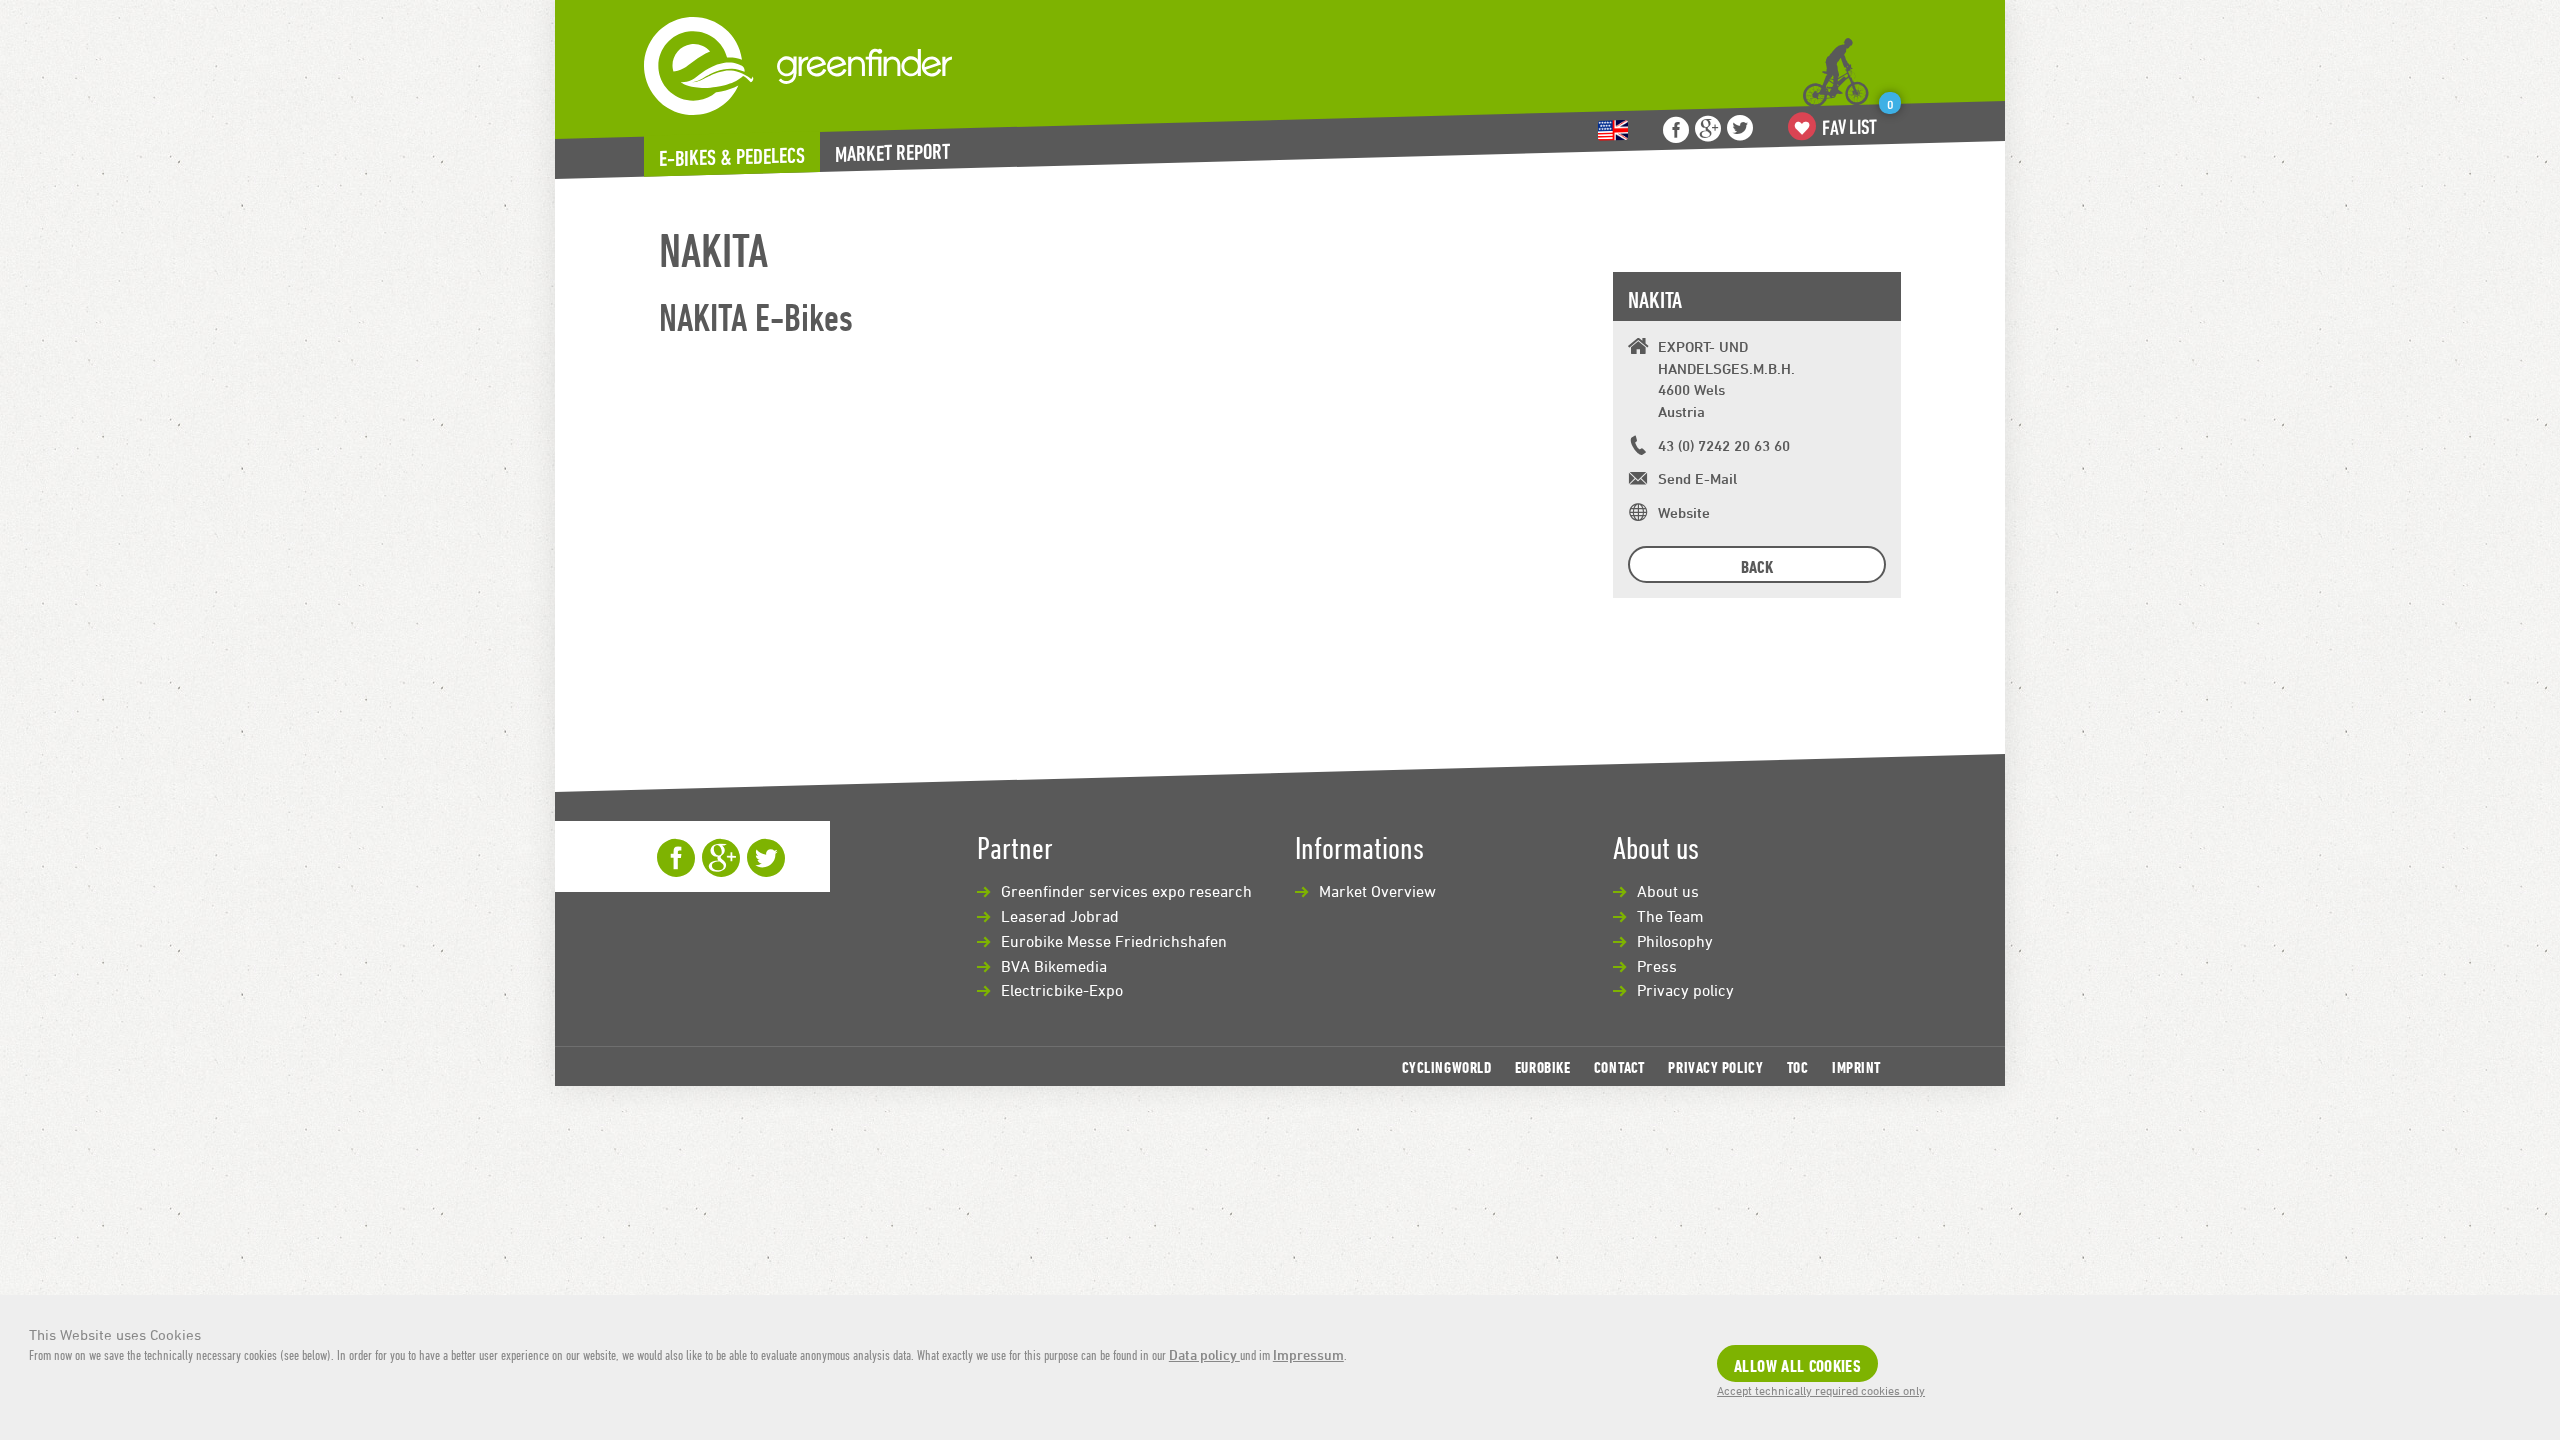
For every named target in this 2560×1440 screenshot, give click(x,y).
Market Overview (1377, 891)
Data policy (1204, 1354)
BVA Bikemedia (1054, 966)
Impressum (1308, 1354)
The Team (1670, 916)
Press (1657, 966)
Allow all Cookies (1797, 1365)
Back (1757, 566)
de (1613, 130)
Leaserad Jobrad (1060, 916)
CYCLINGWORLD (1447, 1067)
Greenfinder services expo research (1126, 891)
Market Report (892, 152)
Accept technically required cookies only (1821, 1390)
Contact (1619, 1067)
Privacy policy (1685, 990)
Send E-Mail (1697, 478)
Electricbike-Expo (1062, 990)
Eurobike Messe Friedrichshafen (1114, 941)
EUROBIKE (1542, 1067)
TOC (1798, 1067)
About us (1668, 891)
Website (1684, 512)
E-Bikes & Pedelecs (732, 157)
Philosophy (1675, 941)
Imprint (1856, 1067)
